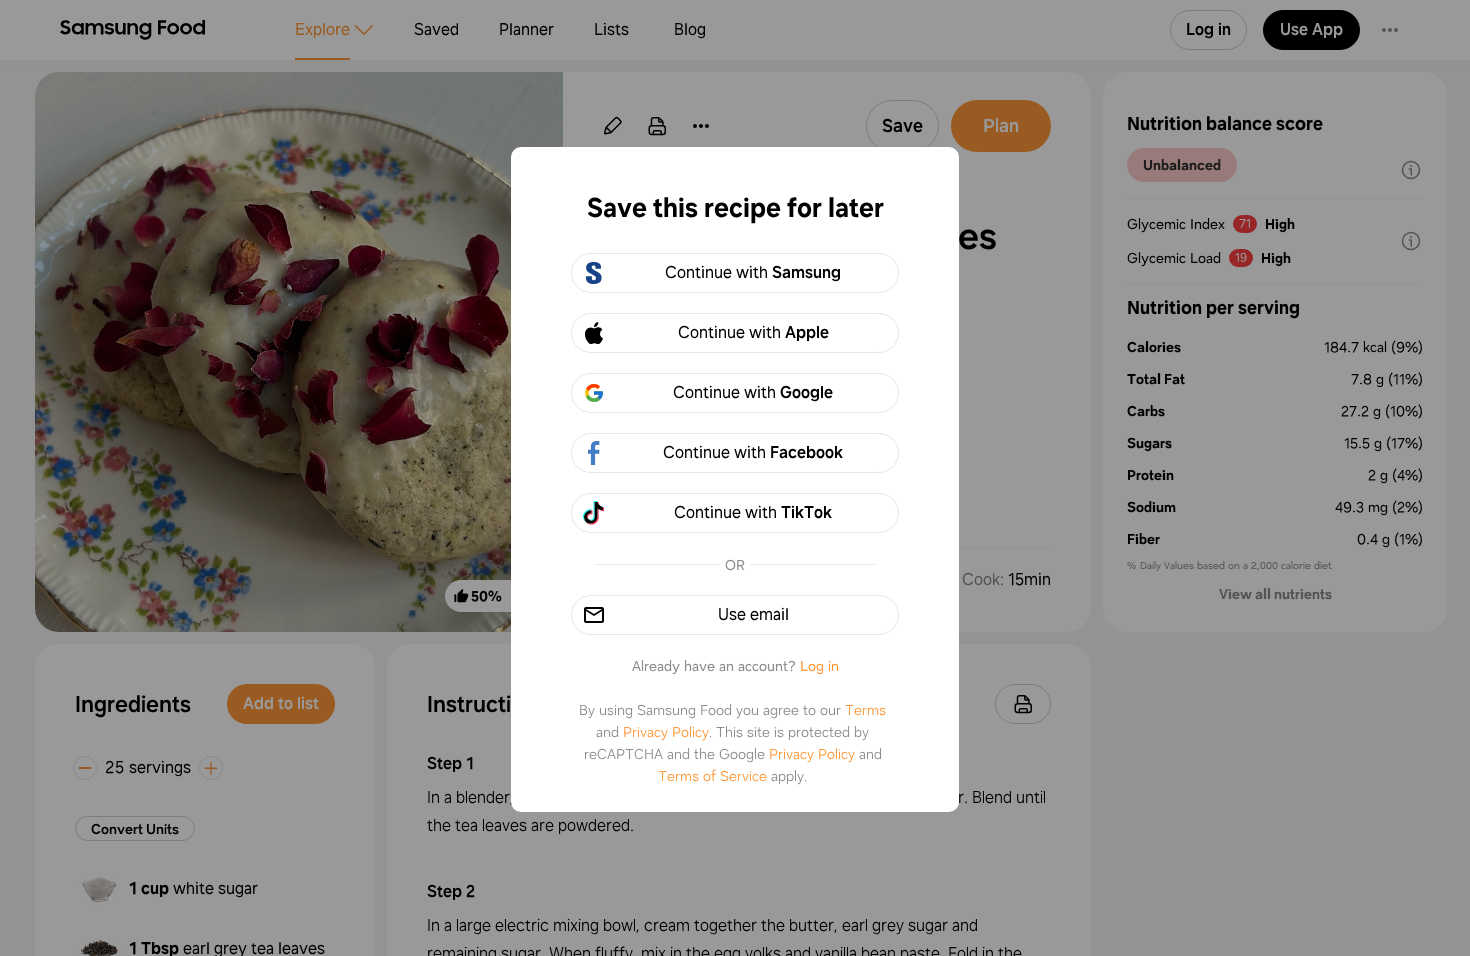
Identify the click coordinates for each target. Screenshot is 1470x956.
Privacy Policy (666, 732)
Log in (819, 666)
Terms (865, 710)
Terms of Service (712, 776)
